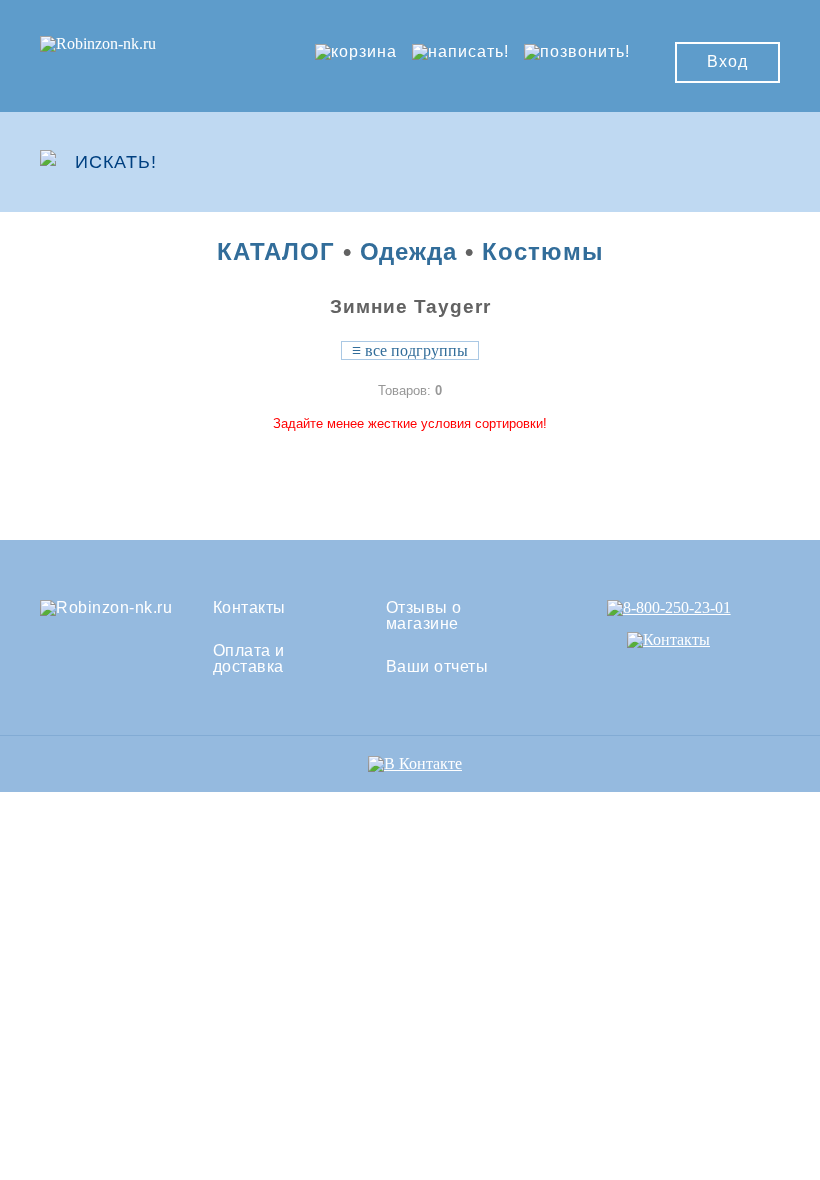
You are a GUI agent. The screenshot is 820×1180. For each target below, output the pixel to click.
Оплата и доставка (249, 659)
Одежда (408, 251)
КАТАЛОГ (276, 251)
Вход (727, 61)
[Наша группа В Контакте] (415, 763)
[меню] (721, 162)
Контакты (249, 608)
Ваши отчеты (437, 667)
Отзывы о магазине (424, 616)
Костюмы (543, 251)
